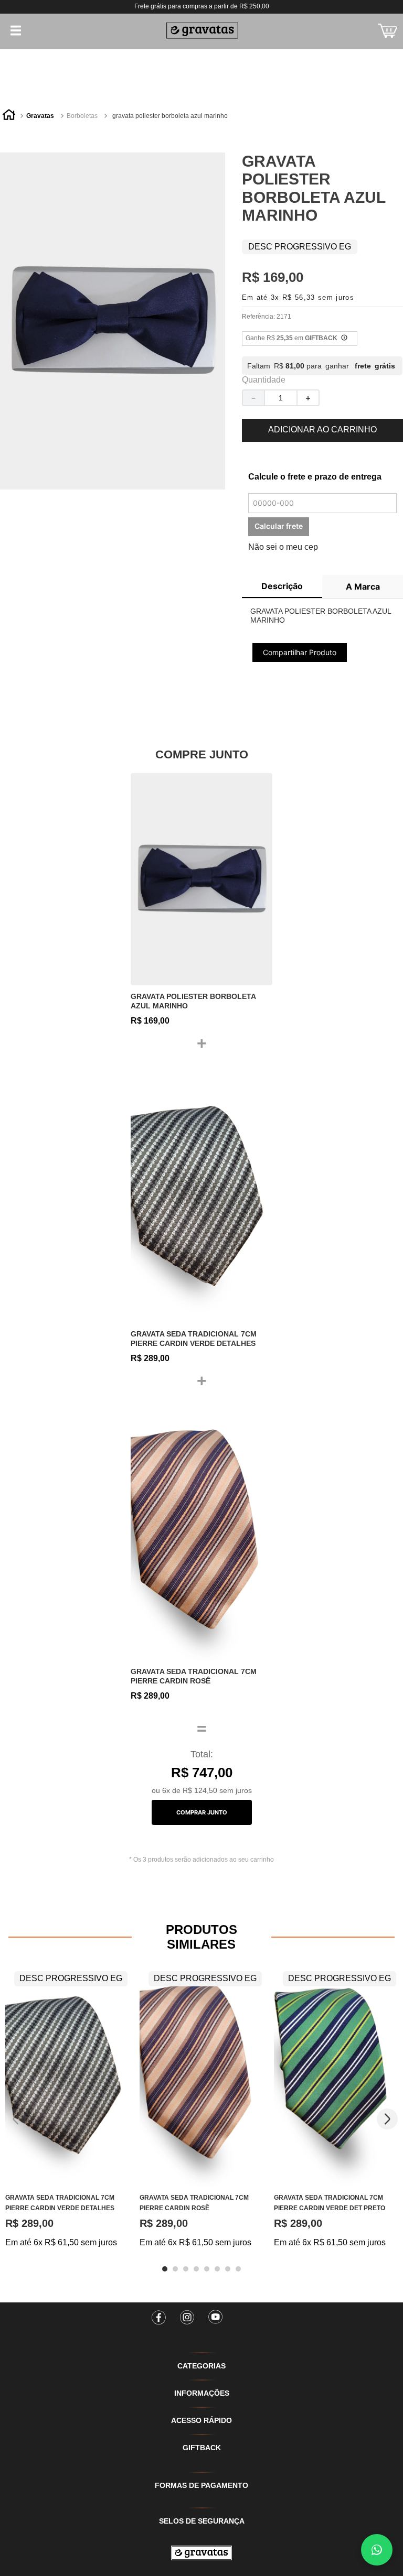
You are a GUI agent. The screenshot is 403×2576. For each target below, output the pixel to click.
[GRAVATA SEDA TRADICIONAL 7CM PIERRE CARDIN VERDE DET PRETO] (336, 2076)
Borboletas (82, 116)
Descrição (282, 586)
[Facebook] (159, 2314)
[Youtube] (216, 2314)
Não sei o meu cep (283, 547)
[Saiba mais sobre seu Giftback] (344, 339)
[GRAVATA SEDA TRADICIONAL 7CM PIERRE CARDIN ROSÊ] (201, 1535)
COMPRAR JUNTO (202, 1812)
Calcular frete (279, 526)
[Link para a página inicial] (9, 116)
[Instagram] (187, 2314)
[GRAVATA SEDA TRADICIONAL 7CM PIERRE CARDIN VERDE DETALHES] (201, 1197)
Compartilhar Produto (300, 652)
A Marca (363, 586)
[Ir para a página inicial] (201, 2553)
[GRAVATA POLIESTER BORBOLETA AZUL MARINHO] (201, 879)
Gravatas (40, 116)
